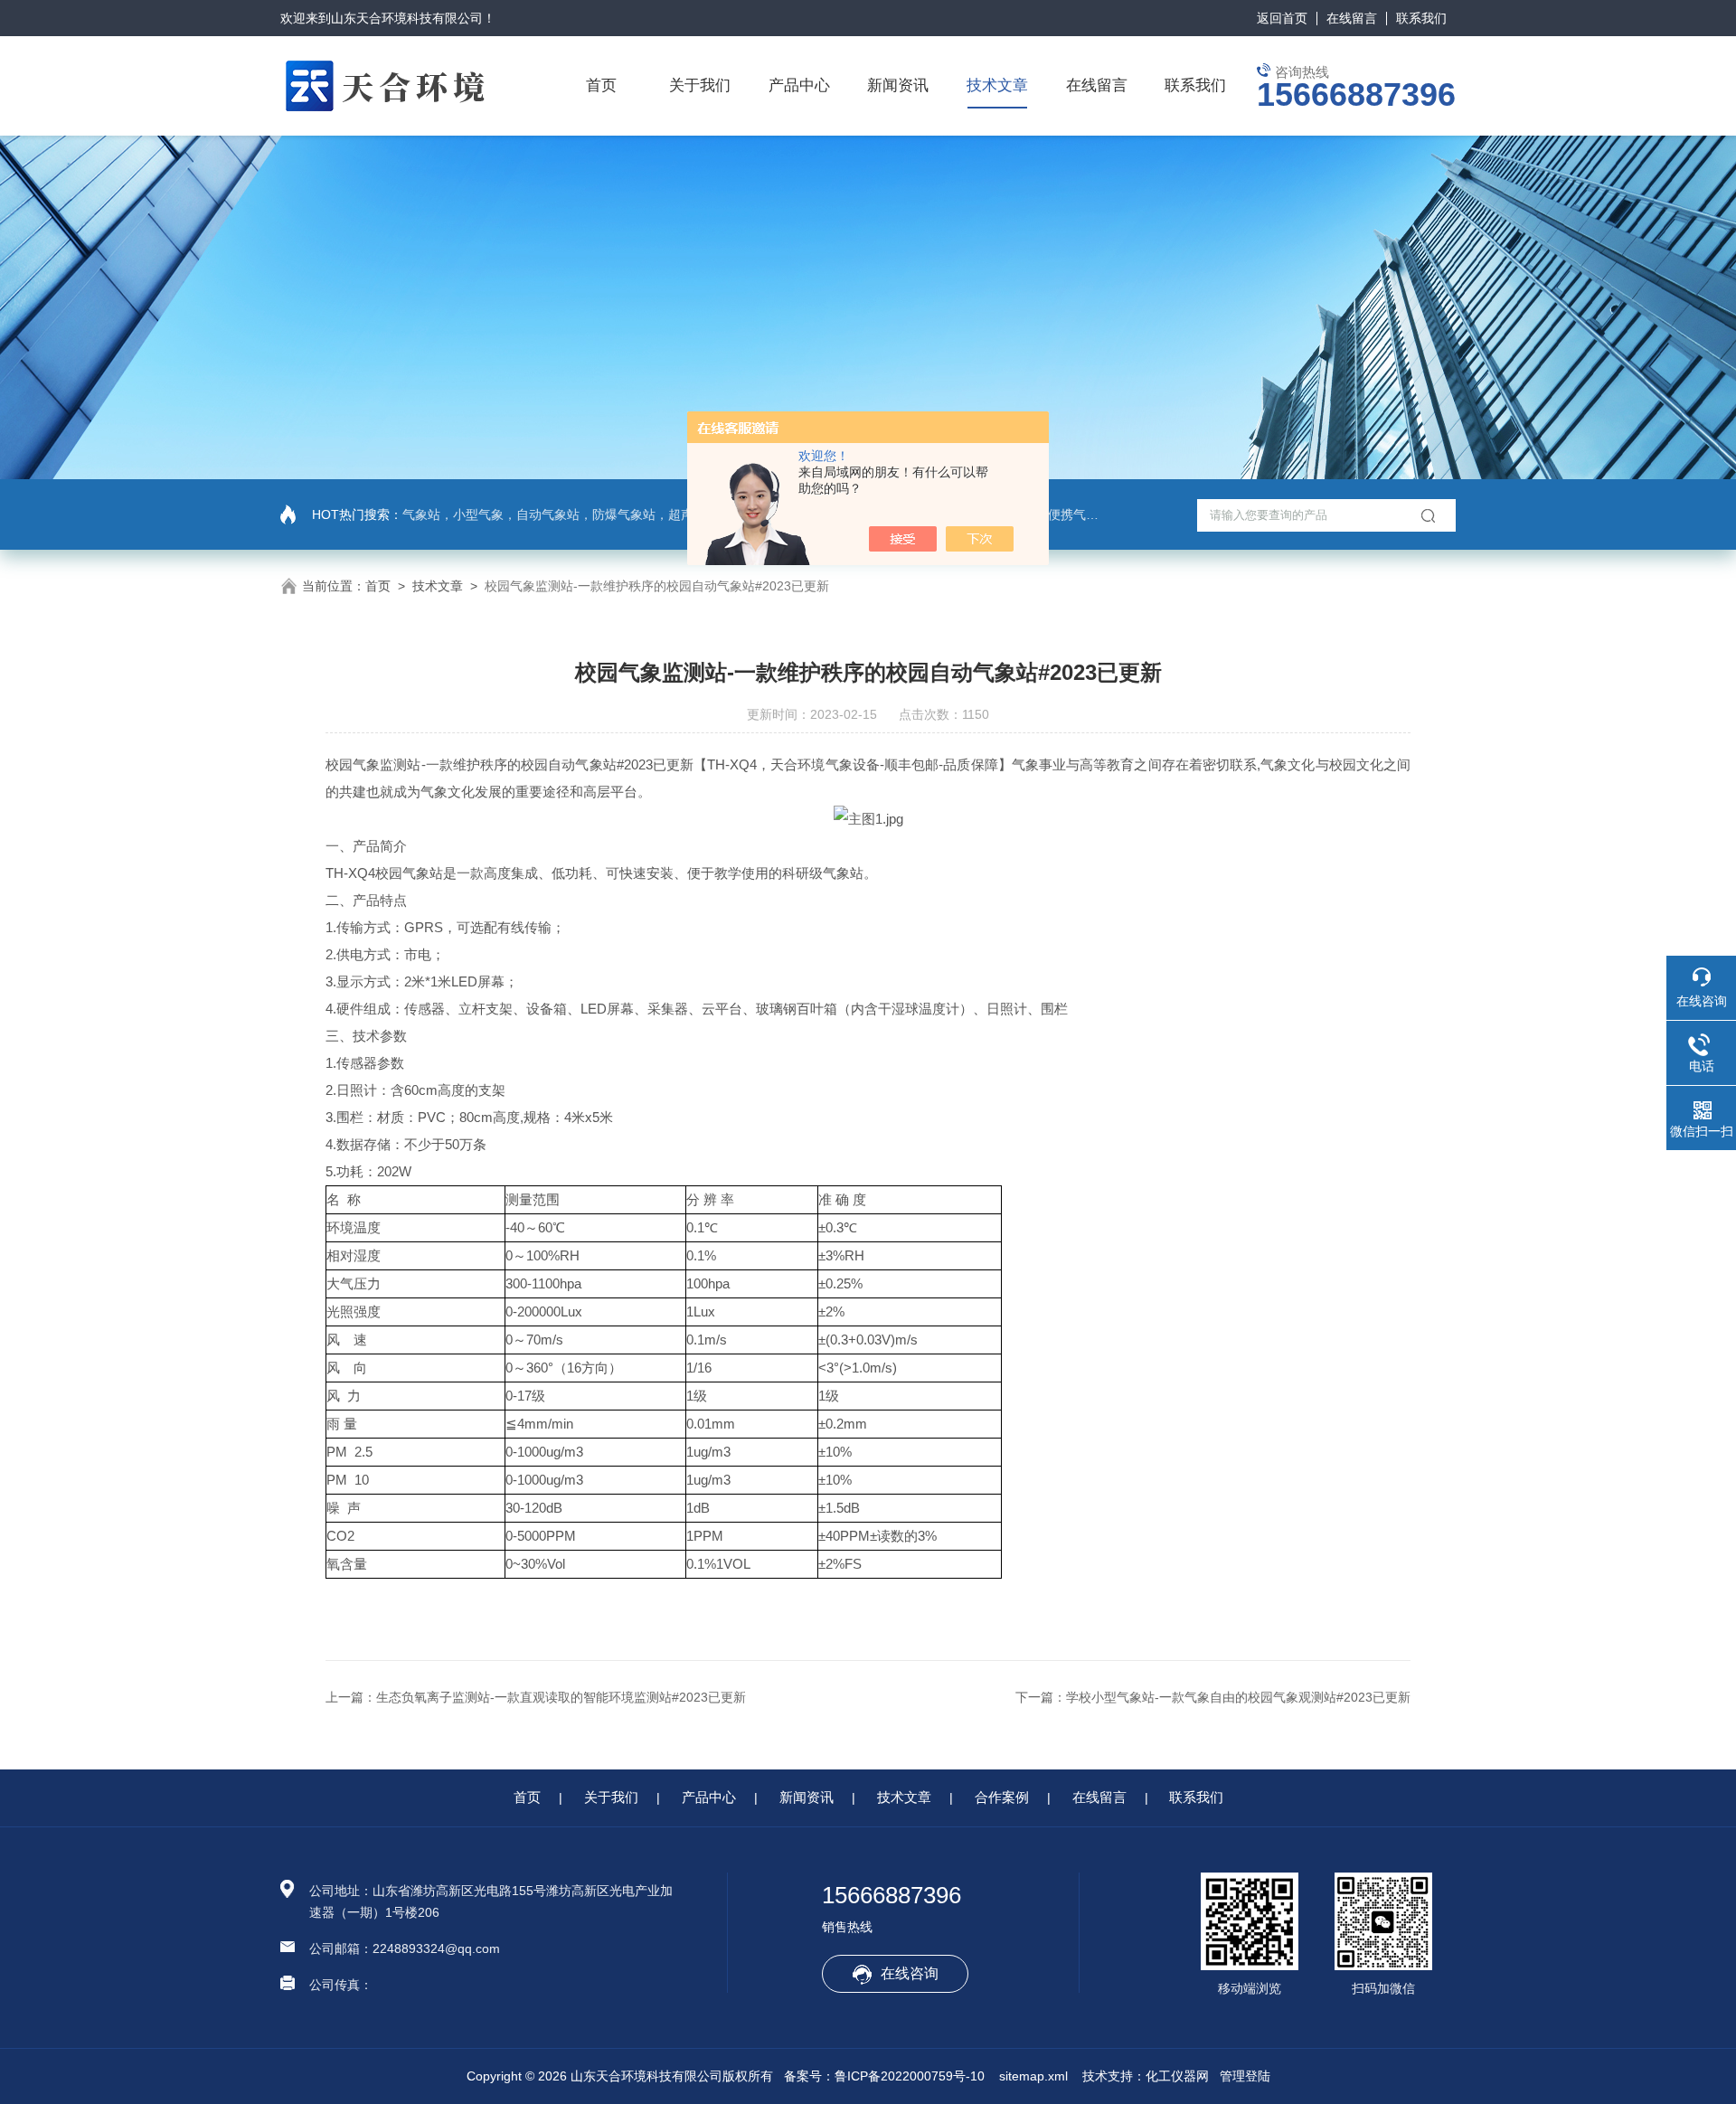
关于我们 (700, 85)
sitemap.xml (1033, 2076)
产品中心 (799, 85)
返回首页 (1282, 18)
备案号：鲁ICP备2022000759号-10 (884, 2076)
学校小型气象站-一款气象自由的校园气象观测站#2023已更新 (1238, 1697)
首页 (601, 85)
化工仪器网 (1177, 2076)
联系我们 (1421, 18)
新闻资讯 (898, 85)
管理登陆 (1245, 2076)
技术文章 (997, 85)
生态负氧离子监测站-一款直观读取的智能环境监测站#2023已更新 (561, 1697)
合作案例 (1002, 1797)
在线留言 (1352, 18)
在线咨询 (910, 1973)
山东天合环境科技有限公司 (407, 18)
